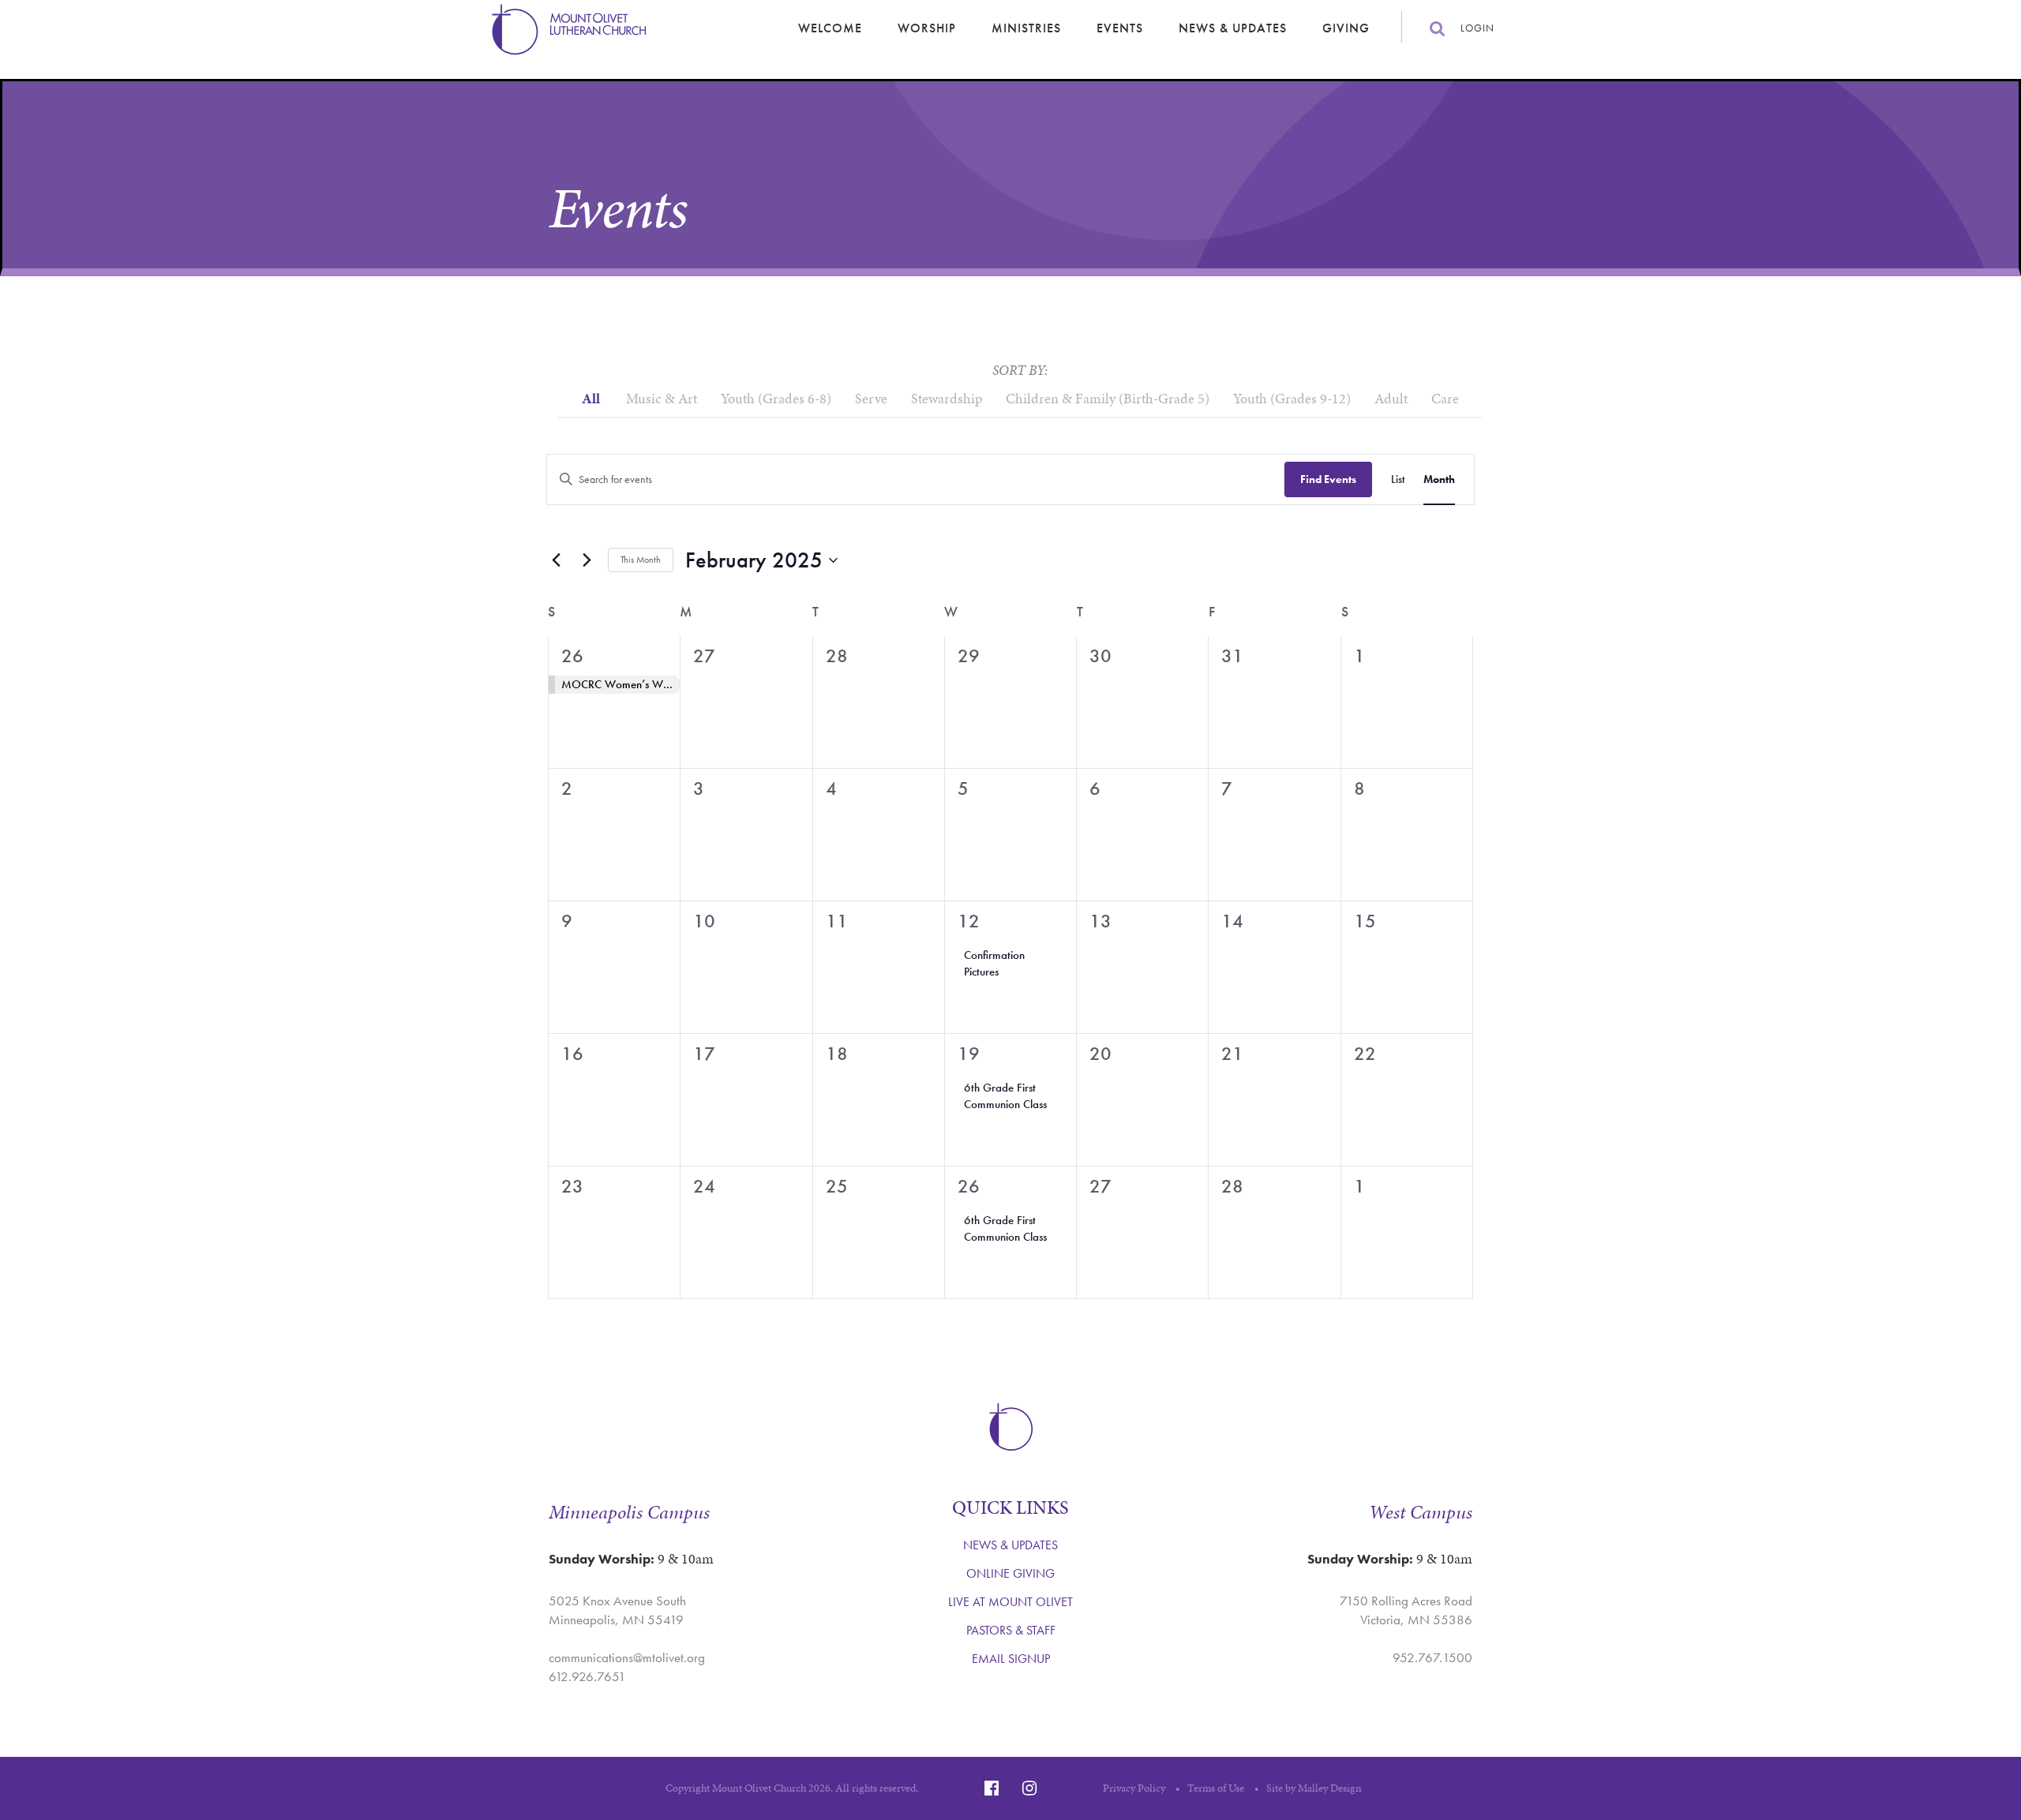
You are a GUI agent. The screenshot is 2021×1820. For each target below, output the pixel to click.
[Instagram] (1029, 1788)
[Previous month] (556, 560)
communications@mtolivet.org (627, 1657)
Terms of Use (1216, 1788)
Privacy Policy (1134, 1788)
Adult (1391, 398)
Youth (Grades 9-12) (1292, 398)
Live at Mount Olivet (1010, 1602)
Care (1445, 398)
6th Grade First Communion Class (1005, 1096)
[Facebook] (992, 1788)
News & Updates (1233, 28)
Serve (871, 398)
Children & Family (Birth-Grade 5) (1108, 398)
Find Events (1328, 479)
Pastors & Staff (1011, 1630)
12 (969, 921)
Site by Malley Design (1314, 1788)
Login (1477, 28)
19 (969, 1053)
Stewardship (947, 398)
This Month (641, 560)
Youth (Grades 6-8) (776, 398)
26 (572, 655)
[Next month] (587, 560)
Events (1120, 28)
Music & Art (662, 398)
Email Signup (1011, 1659)
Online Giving (1010, 1573)
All (591, 398)
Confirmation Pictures (994, 963)
